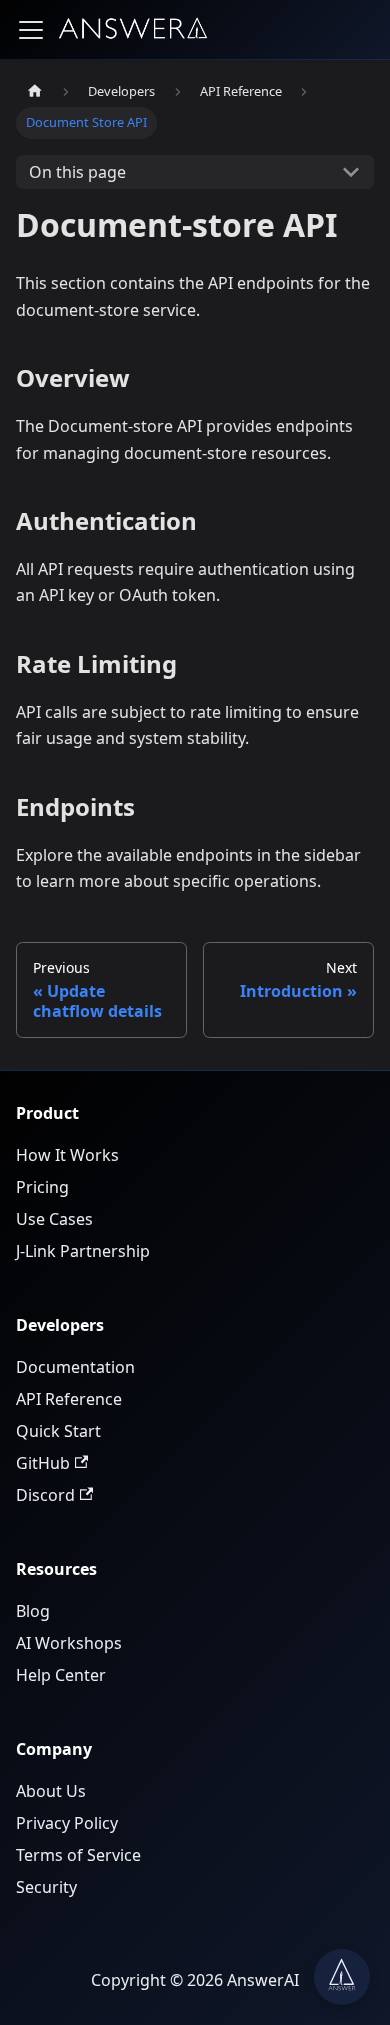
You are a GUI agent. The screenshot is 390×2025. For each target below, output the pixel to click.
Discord (45, 1495)
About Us (51, 1791)
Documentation (75, 1367)
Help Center (61, 1675)
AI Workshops (69, 1643)
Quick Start (58, 1431)
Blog (33, 1611)
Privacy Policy (67, 1823)
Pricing (42, 1187)
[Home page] (35, 91)
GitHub (43, 1463)
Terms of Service (78, 1855)
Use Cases (54, 1219)
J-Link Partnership (83, 1251)
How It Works (67, 1155)
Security (46, 1887)
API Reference (69, 1399)
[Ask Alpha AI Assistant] (342, 1977)
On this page (77, 172)
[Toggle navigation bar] (31, 30)
